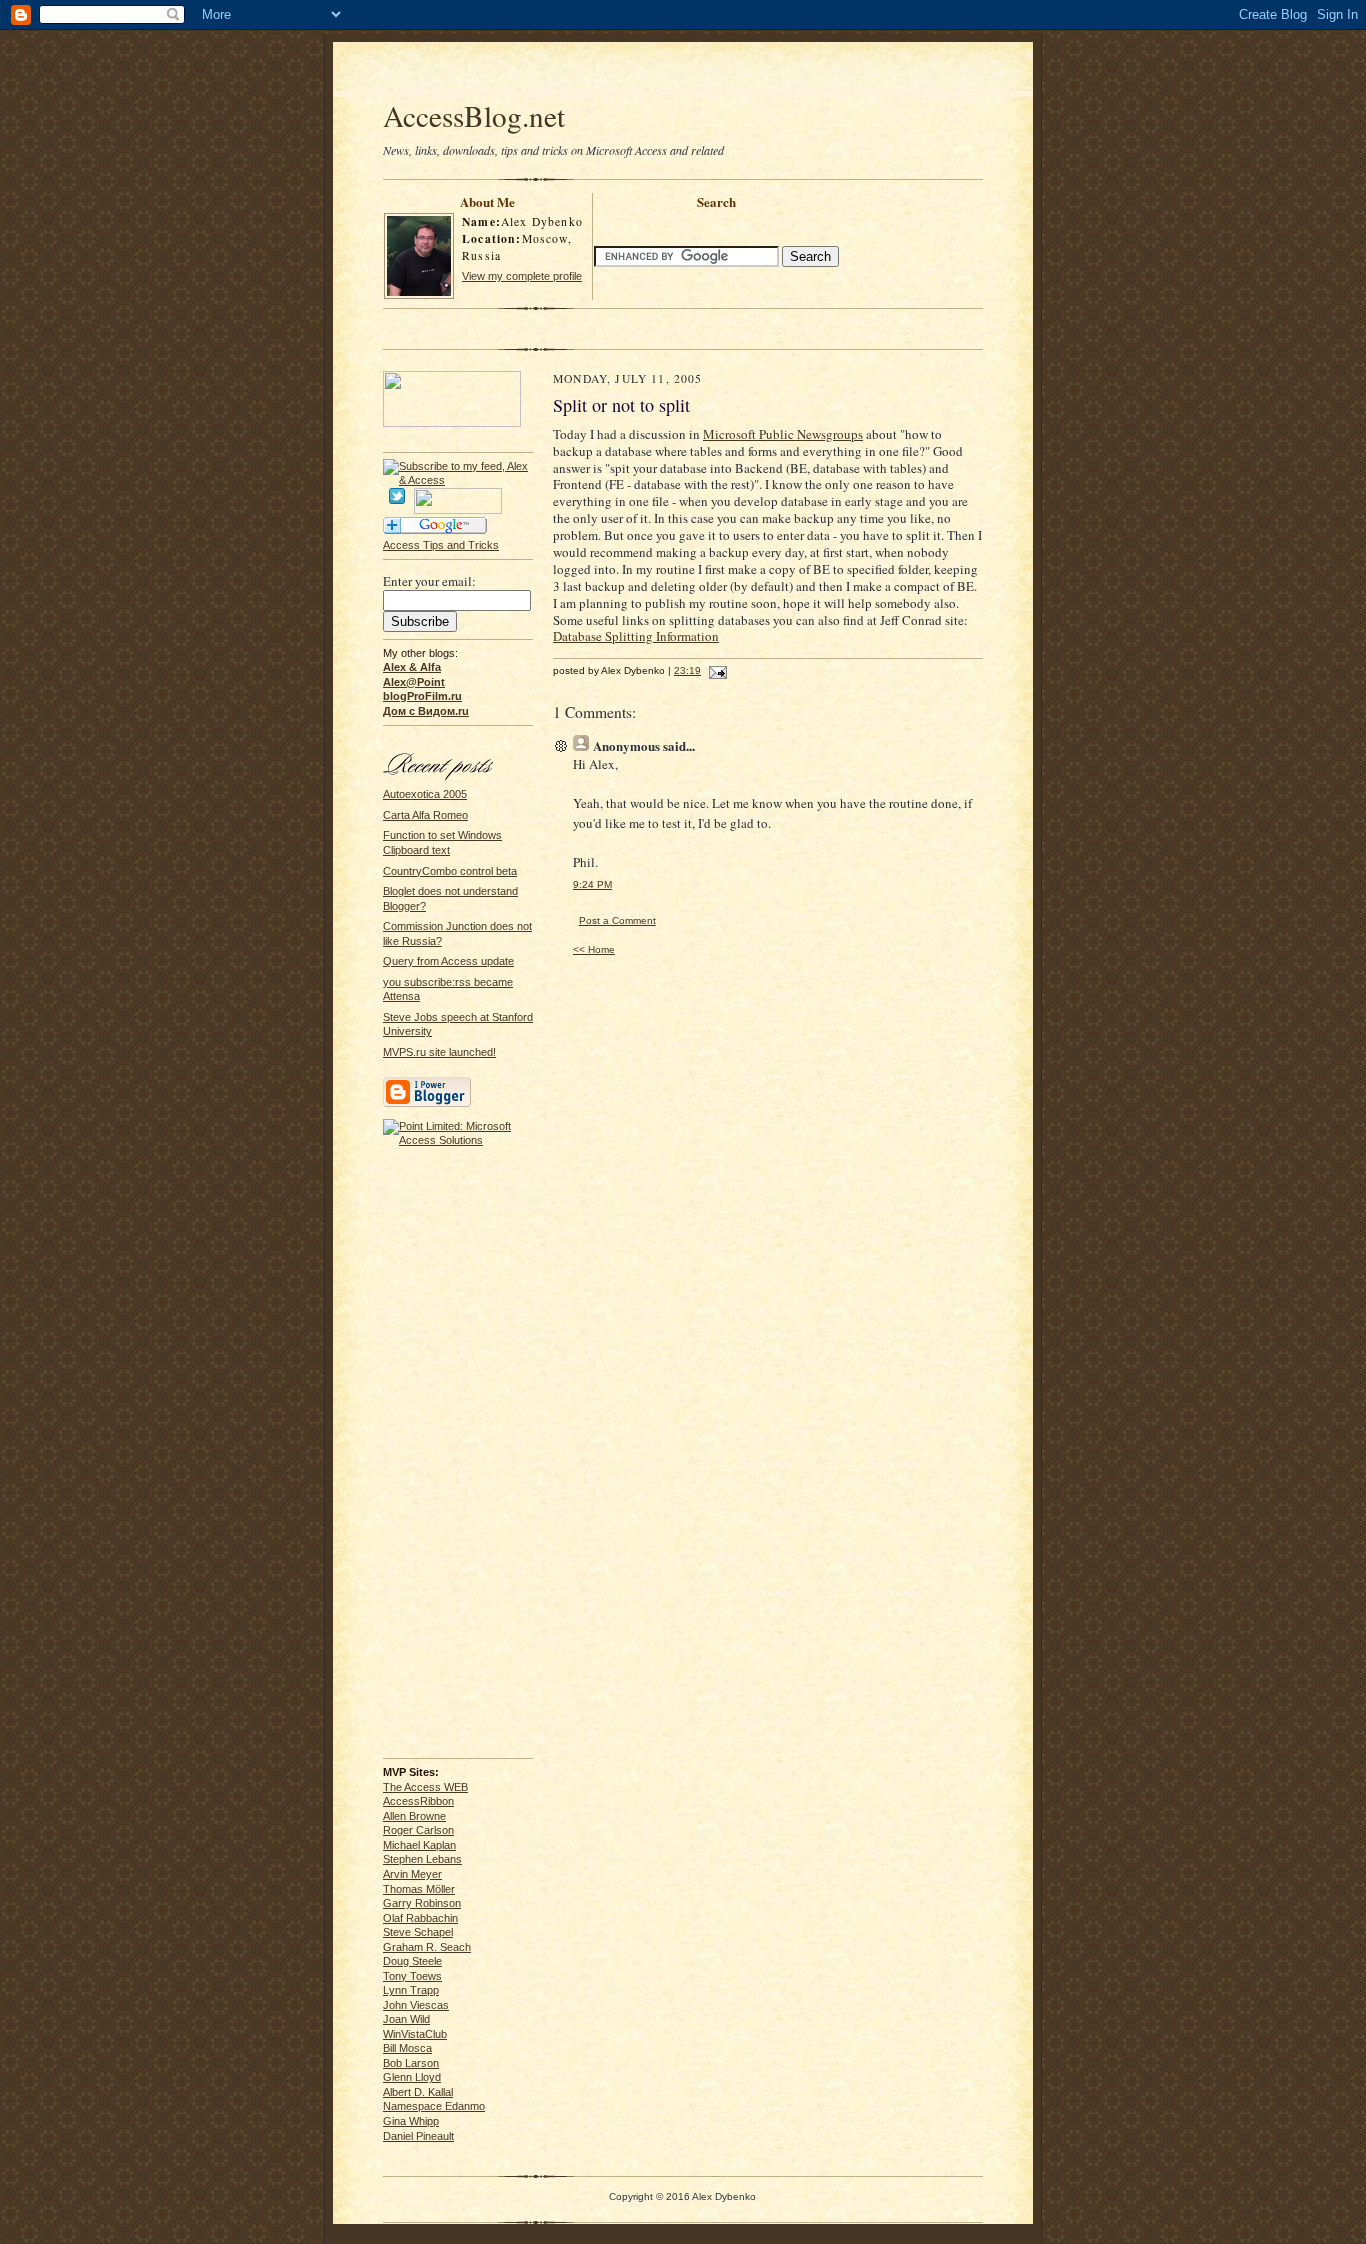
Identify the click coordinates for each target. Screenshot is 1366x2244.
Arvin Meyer (412, 1874)
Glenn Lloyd (412, 2077)
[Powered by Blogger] (427, 1104)
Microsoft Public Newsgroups (783, 434)
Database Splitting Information (636, 636)
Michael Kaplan (419, 1845)
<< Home (594, 949)
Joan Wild (406, 2019)
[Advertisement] (683, 72)
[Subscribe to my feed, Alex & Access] (458, 466)
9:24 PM (592, 884)
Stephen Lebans (422, 1859)
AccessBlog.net (474, 115)
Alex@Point (414, 682)
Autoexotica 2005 (425, 794)
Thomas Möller (419, 1889)
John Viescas (416, 2005)
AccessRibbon (418, 1801)
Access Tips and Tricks (441, 545)
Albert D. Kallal (418, 2092)
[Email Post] (715, 670)
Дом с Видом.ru (426, 711)
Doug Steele (412, 1961)
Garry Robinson (422, 1903)
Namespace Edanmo (434, 2106)
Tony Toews (412, 1976)
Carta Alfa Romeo (425, 815)
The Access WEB (425, 1787)
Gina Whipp (411, 2121)
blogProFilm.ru (422, 696)
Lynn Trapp (411, 1990)
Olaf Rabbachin (420, 1918)
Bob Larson (411, 2063)
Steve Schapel (418, 1932)
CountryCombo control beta (450, 871)
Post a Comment (617, 920)
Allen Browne (414, 1816)
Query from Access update (448, 961)
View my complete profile (522, 276)
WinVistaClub (415, 2034)
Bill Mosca (407, 2048)
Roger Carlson (418, 1830)
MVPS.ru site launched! (439, 1052)
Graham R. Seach (427, 1947)
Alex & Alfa (412, 667)
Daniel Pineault (418, 2136)
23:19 (687, 670)
